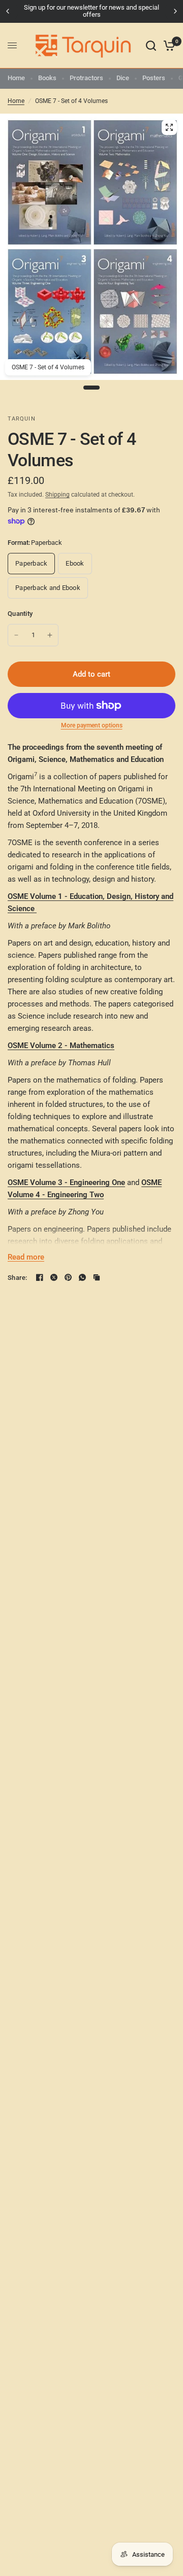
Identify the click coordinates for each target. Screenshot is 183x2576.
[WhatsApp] (82, 1277)
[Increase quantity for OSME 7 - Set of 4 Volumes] (50, 635)
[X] (54, 1277)
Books (47, 78)
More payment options (92, 725)
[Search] (151, 46)
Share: (18, 1278)
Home (16, 78)
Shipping (57, 495)
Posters (154, 78)
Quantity (20, 614)
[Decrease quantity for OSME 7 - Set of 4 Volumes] (16, 635)
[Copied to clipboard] (97, 1277)
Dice (123, 78)
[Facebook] (40, 1277)
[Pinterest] (68, 1277)
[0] (167, 46)
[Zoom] (169, 127)
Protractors (86, 78)
